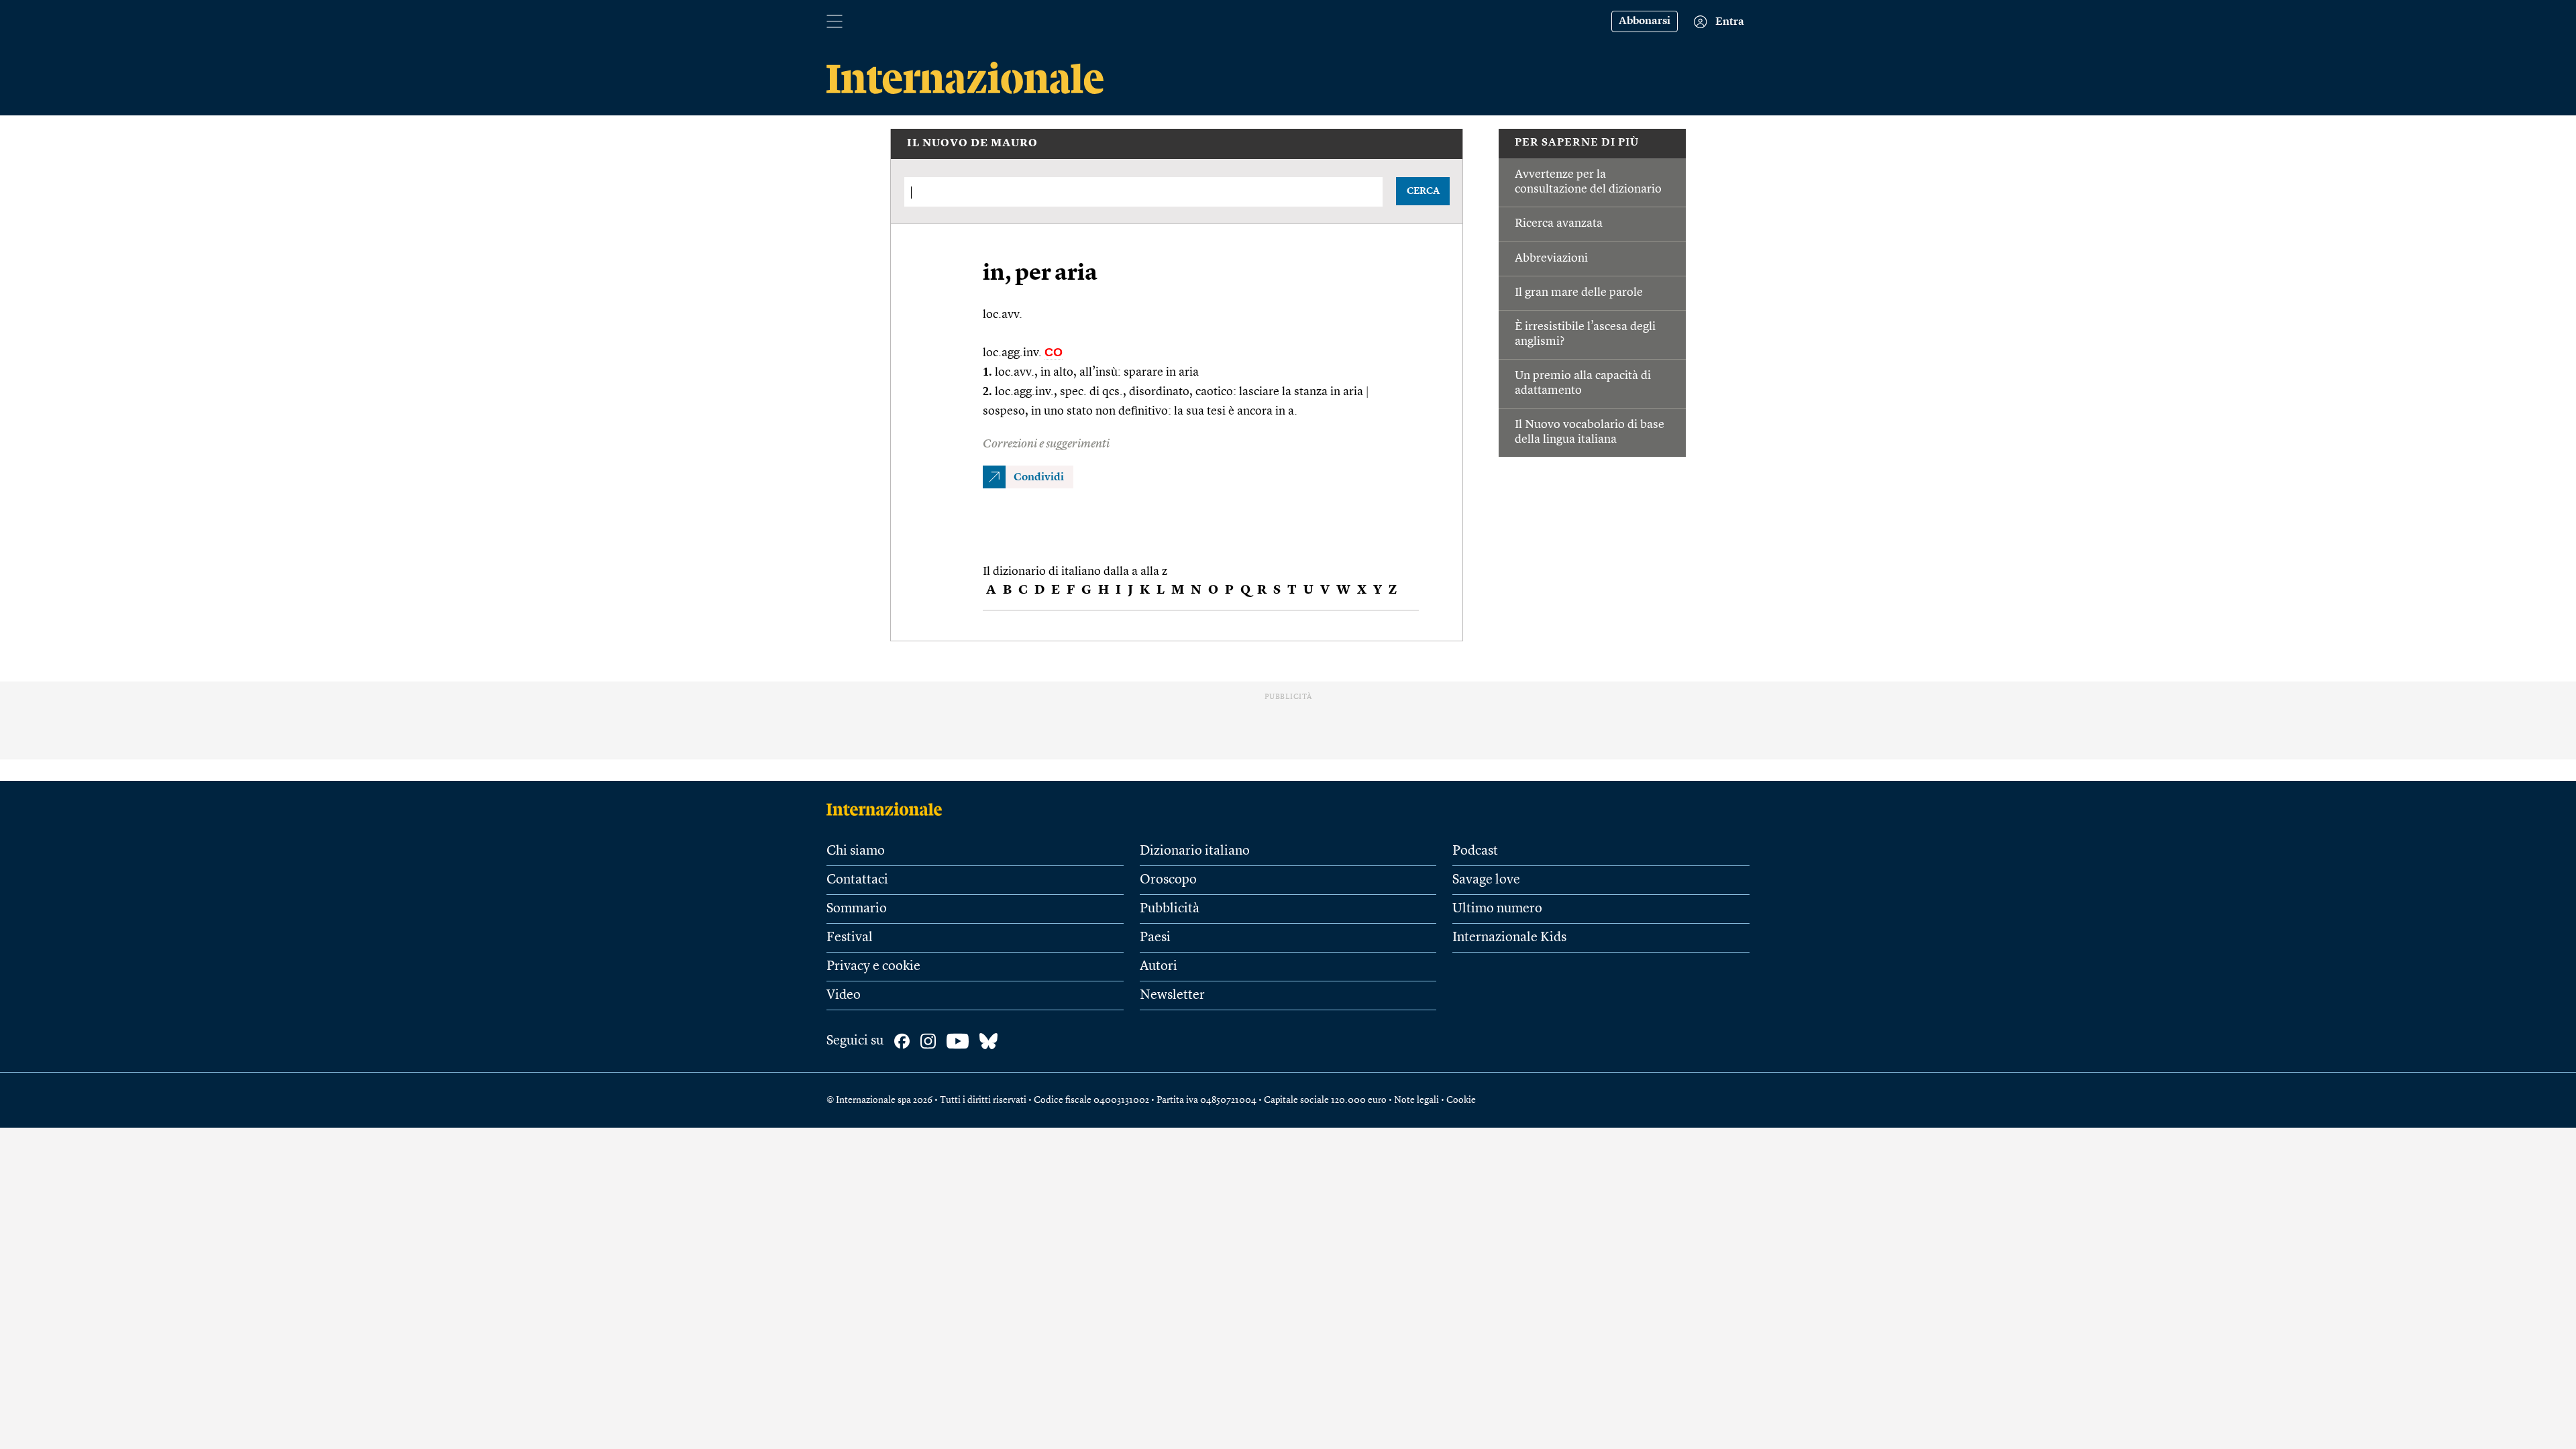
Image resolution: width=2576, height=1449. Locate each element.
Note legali (1416, 1100)
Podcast (1475, 851)
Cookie (1461, 1100)
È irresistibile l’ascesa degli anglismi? (1585, 334)
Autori (1159, 967)
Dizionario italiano (1195, 851)
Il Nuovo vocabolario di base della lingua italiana (1590, 432)
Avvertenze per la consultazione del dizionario (1588, 182)
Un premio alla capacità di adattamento (1583, 383)
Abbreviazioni (1551, 258)
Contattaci (857, 880)
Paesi (1155, 938)
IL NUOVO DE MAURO (972, 144)
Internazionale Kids (1509, 938)
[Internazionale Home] (889, 809)
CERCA (1423, 191)
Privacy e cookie (873, 967)
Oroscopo (1168, 880)
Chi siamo (856, 851)
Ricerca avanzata (1559, 223)
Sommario (857, 909)
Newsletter (1172, 996)
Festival (850, 938)
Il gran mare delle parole (1579, 292)
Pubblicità (1170, 909)
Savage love (1486, 880)
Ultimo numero (1497, 909)
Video (844, 996)
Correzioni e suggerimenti (1046, 444)
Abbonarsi (1645, 21)
